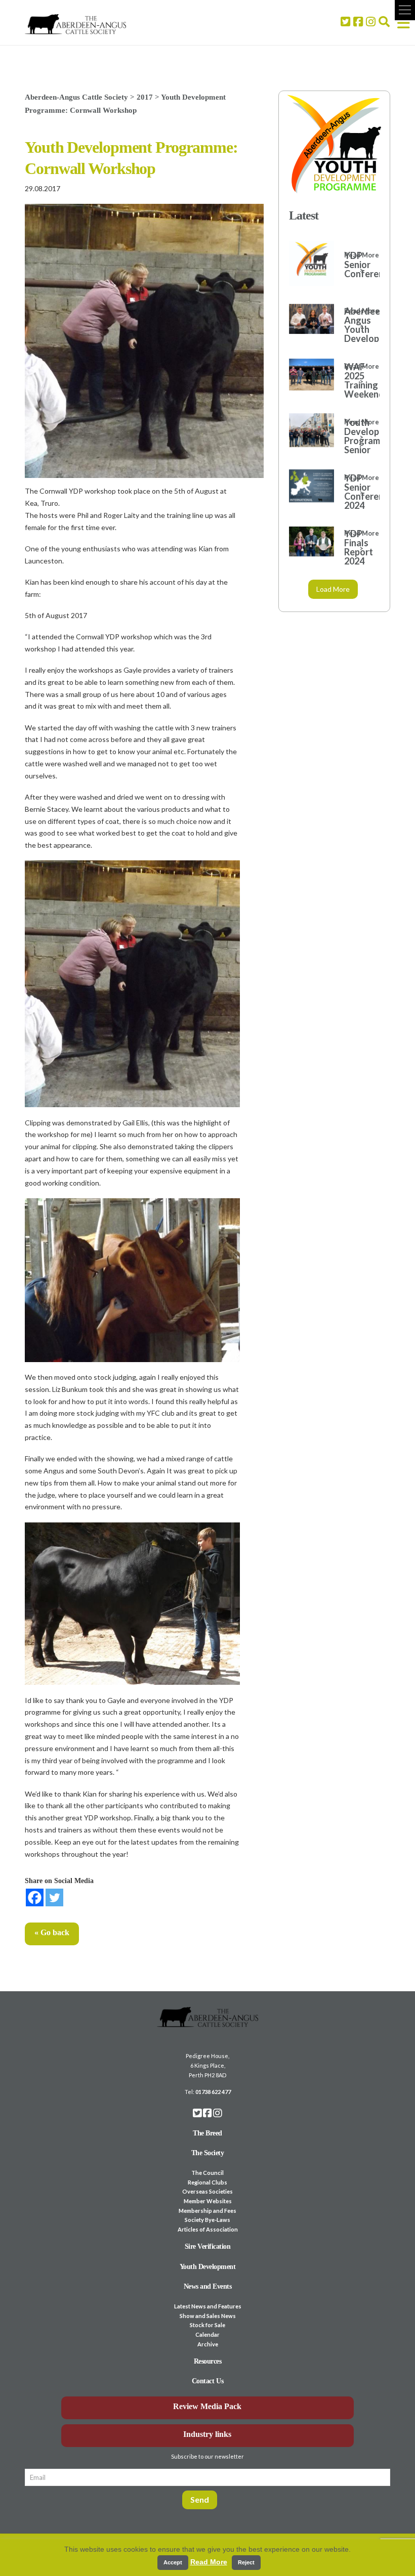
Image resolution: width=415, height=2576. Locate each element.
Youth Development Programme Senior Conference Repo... (357, 445)
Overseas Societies (207, 2191)
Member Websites (208, 2201)
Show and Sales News (208, 2316)
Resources (208, 2361)
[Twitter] (54, 1897)
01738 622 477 (213, 2092)
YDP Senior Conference (357, 265)
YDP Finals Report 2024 (357, 547)
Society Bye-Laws (207, 2220)
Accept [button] (173, 2562)
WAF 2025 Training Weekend (357, 380)
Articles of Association (208, 2229)
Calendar (207, 2334)
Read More (209, 2562)
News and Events (208, 2286)
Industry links (207, 2434)
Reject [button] (246, 2562)
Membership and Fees (207, 2211)
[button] (405, 10)
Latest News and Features (208, 2306)
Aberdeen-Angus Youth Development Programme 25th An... (357, 338)
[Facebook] (35, 1897)
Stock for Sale (207, 2325)
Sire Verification (208, 2246)
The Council (207, 2173)
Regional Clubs (207, 2182)
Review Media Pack (207, 2406)
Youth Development (208, 2267)
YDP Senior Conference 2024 (357, 492)
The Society (208, 2153)
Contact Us (207, 2381)
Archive (208, 2344)
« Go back (52, 1932)
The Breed (207, 2133)
